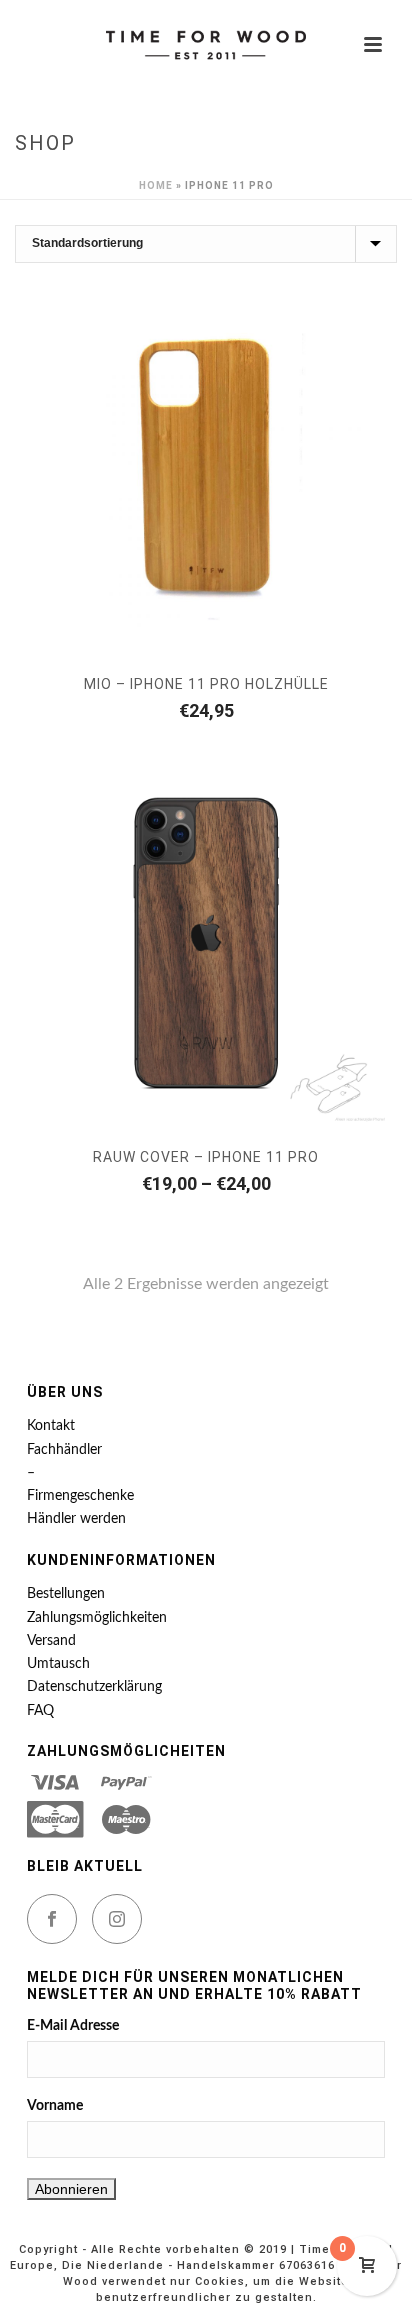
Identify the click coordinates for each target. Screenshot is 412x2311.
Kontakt (51, 1426)
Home (156, 185)
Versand (51, 1641)
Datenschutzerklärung (94, 1687)
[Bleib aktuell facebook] (52, 1919)
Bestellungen (66, 1594)
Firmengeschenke (80, 1496)
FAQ (40, 1711)
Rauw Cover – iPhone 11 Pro (206, 1157)
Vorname (55, 2106)
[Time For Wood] (206, 45)
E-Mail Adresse (73, 2026)
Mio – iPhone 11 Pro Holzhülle (206, 684)
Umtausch (58, 1664)
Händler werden (76, 1519)
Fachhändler (64, 1450)
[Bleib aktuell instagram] (117, 1919)
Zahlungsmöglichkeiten (97, 1618)
